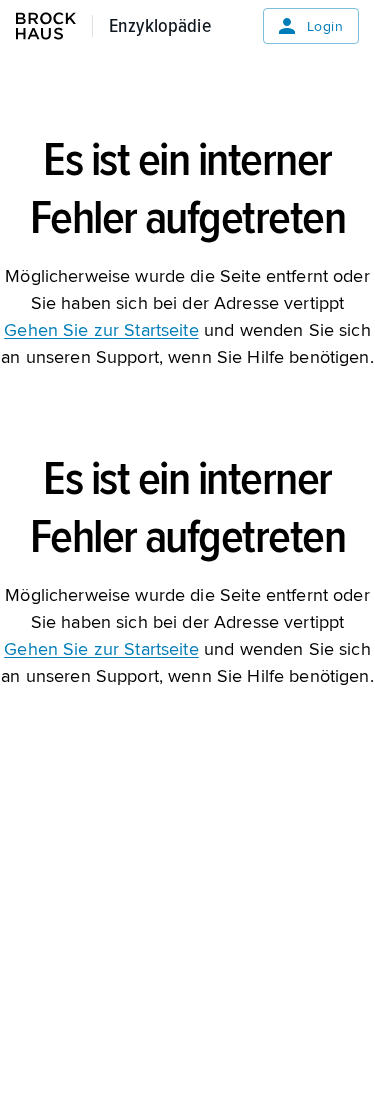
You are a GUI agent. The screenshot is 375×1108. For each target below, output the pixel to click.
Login (325, 26)
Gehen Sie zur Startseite (101, 330)
